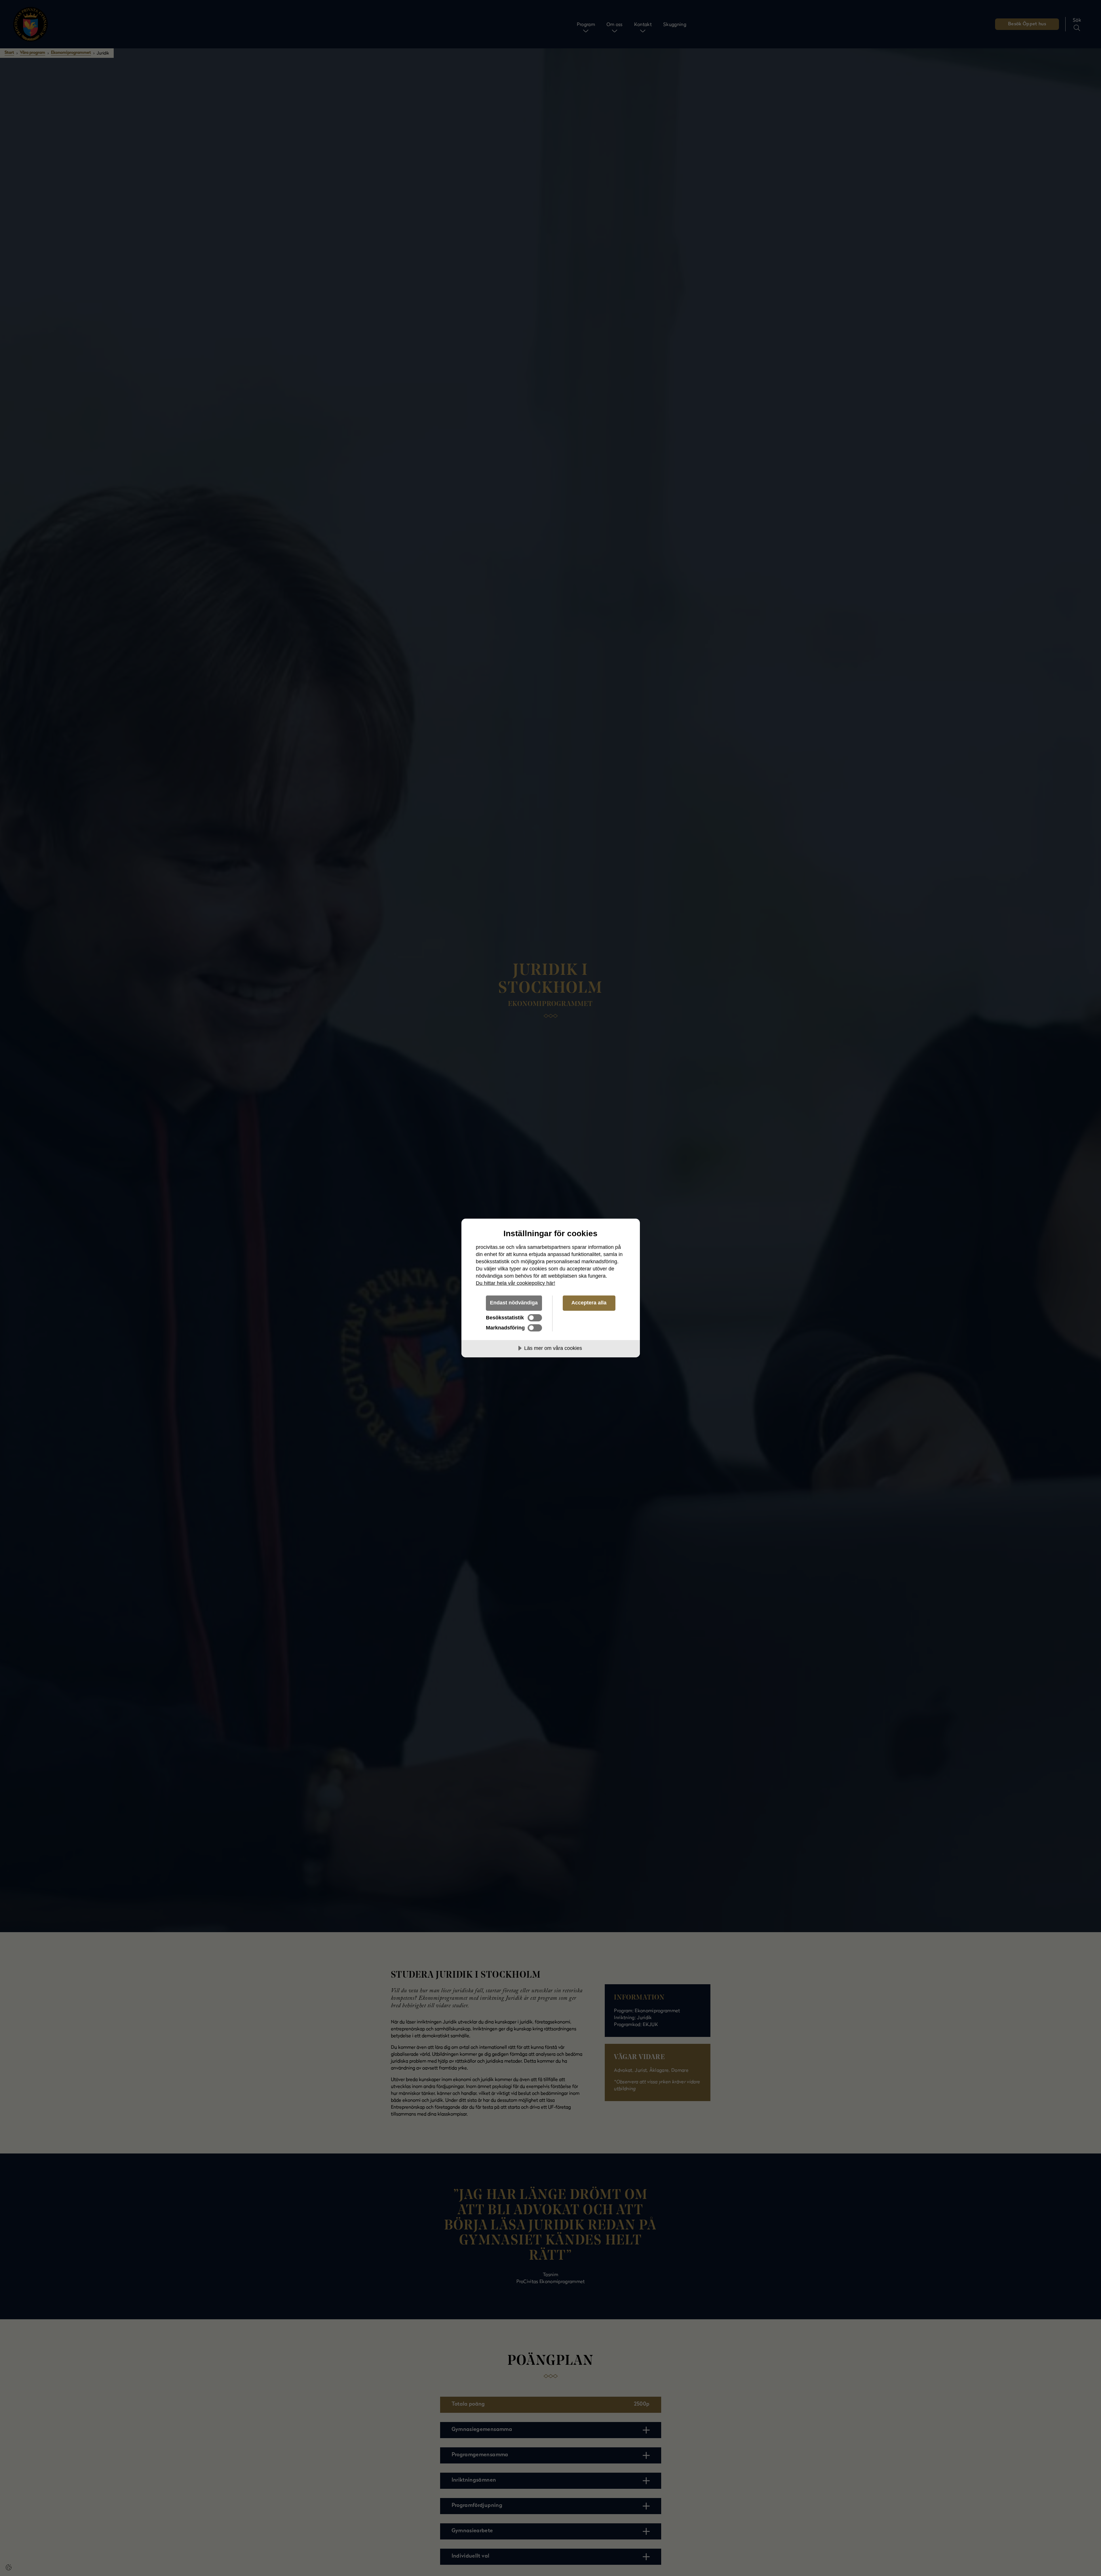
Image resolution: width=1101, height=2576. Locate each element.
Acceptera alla (589, 1303)
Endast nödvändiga (514, 1303)
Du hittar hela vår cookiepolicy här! (516, 1283)
